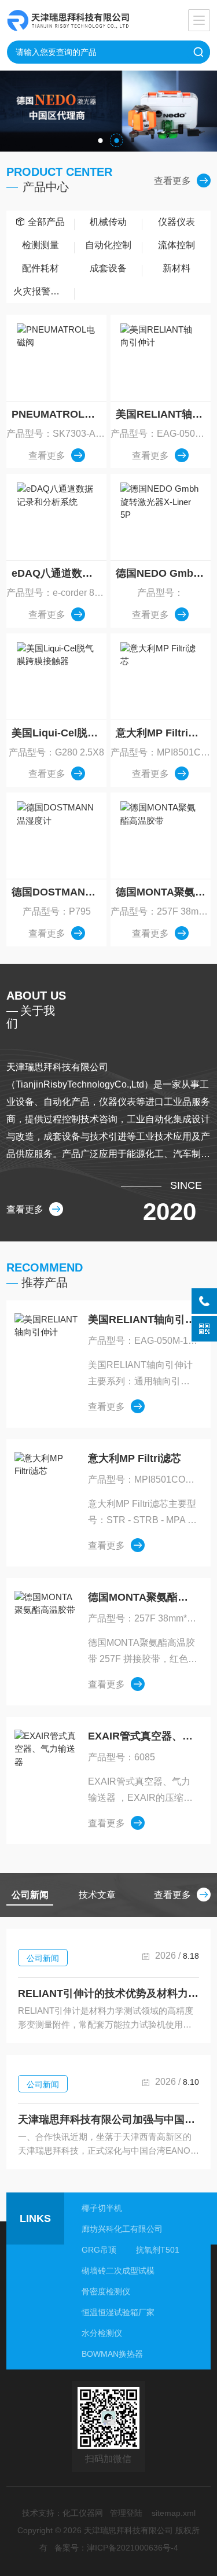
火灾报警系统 (41, 291)
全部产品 (46, 222)
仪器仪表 (176, 222)
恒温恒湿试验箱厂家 (118, 2312)
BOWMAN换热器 (112, 2354)
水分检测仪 (102, 2333)
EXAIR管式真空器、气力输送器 (143, 1736)
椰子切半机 (102, 2208)
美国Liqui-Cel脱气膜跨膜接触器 (59, 733)
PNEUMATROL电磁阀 (59, 414)
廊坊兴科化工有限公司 (122, 2229)
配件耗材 (41, 268)
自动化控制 (108, 245)
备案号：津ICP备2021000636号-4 (116, 2548)
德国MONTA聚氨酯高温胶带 (163, 892)
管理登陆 (126, 2513)
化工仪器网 (83, 2513)
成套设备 (108, 268)
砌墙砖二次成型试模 (118, 2271)
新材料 (176, 268)
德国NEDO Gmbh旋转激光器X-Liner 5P (163, 573)
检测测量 (41, 245)
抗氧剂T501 (158, 2250)
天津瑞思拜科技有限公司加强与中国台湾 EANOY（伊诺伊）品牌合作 (108, 2120)
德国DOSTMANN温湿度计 (59, 892)
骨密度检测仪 (106, 2291)
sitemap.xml (174, 2513)
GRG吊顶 (99, 2250)
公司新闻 (43, 1958)
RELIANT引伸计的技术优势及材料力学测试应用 (108, 1993)
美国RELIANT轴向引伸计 (163, 414)
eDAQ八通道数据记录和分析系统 (59, 573)
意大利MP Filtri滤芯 (162, 733)
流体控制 (176, 245)
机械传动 (108, 222)
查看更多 (172, 181)
